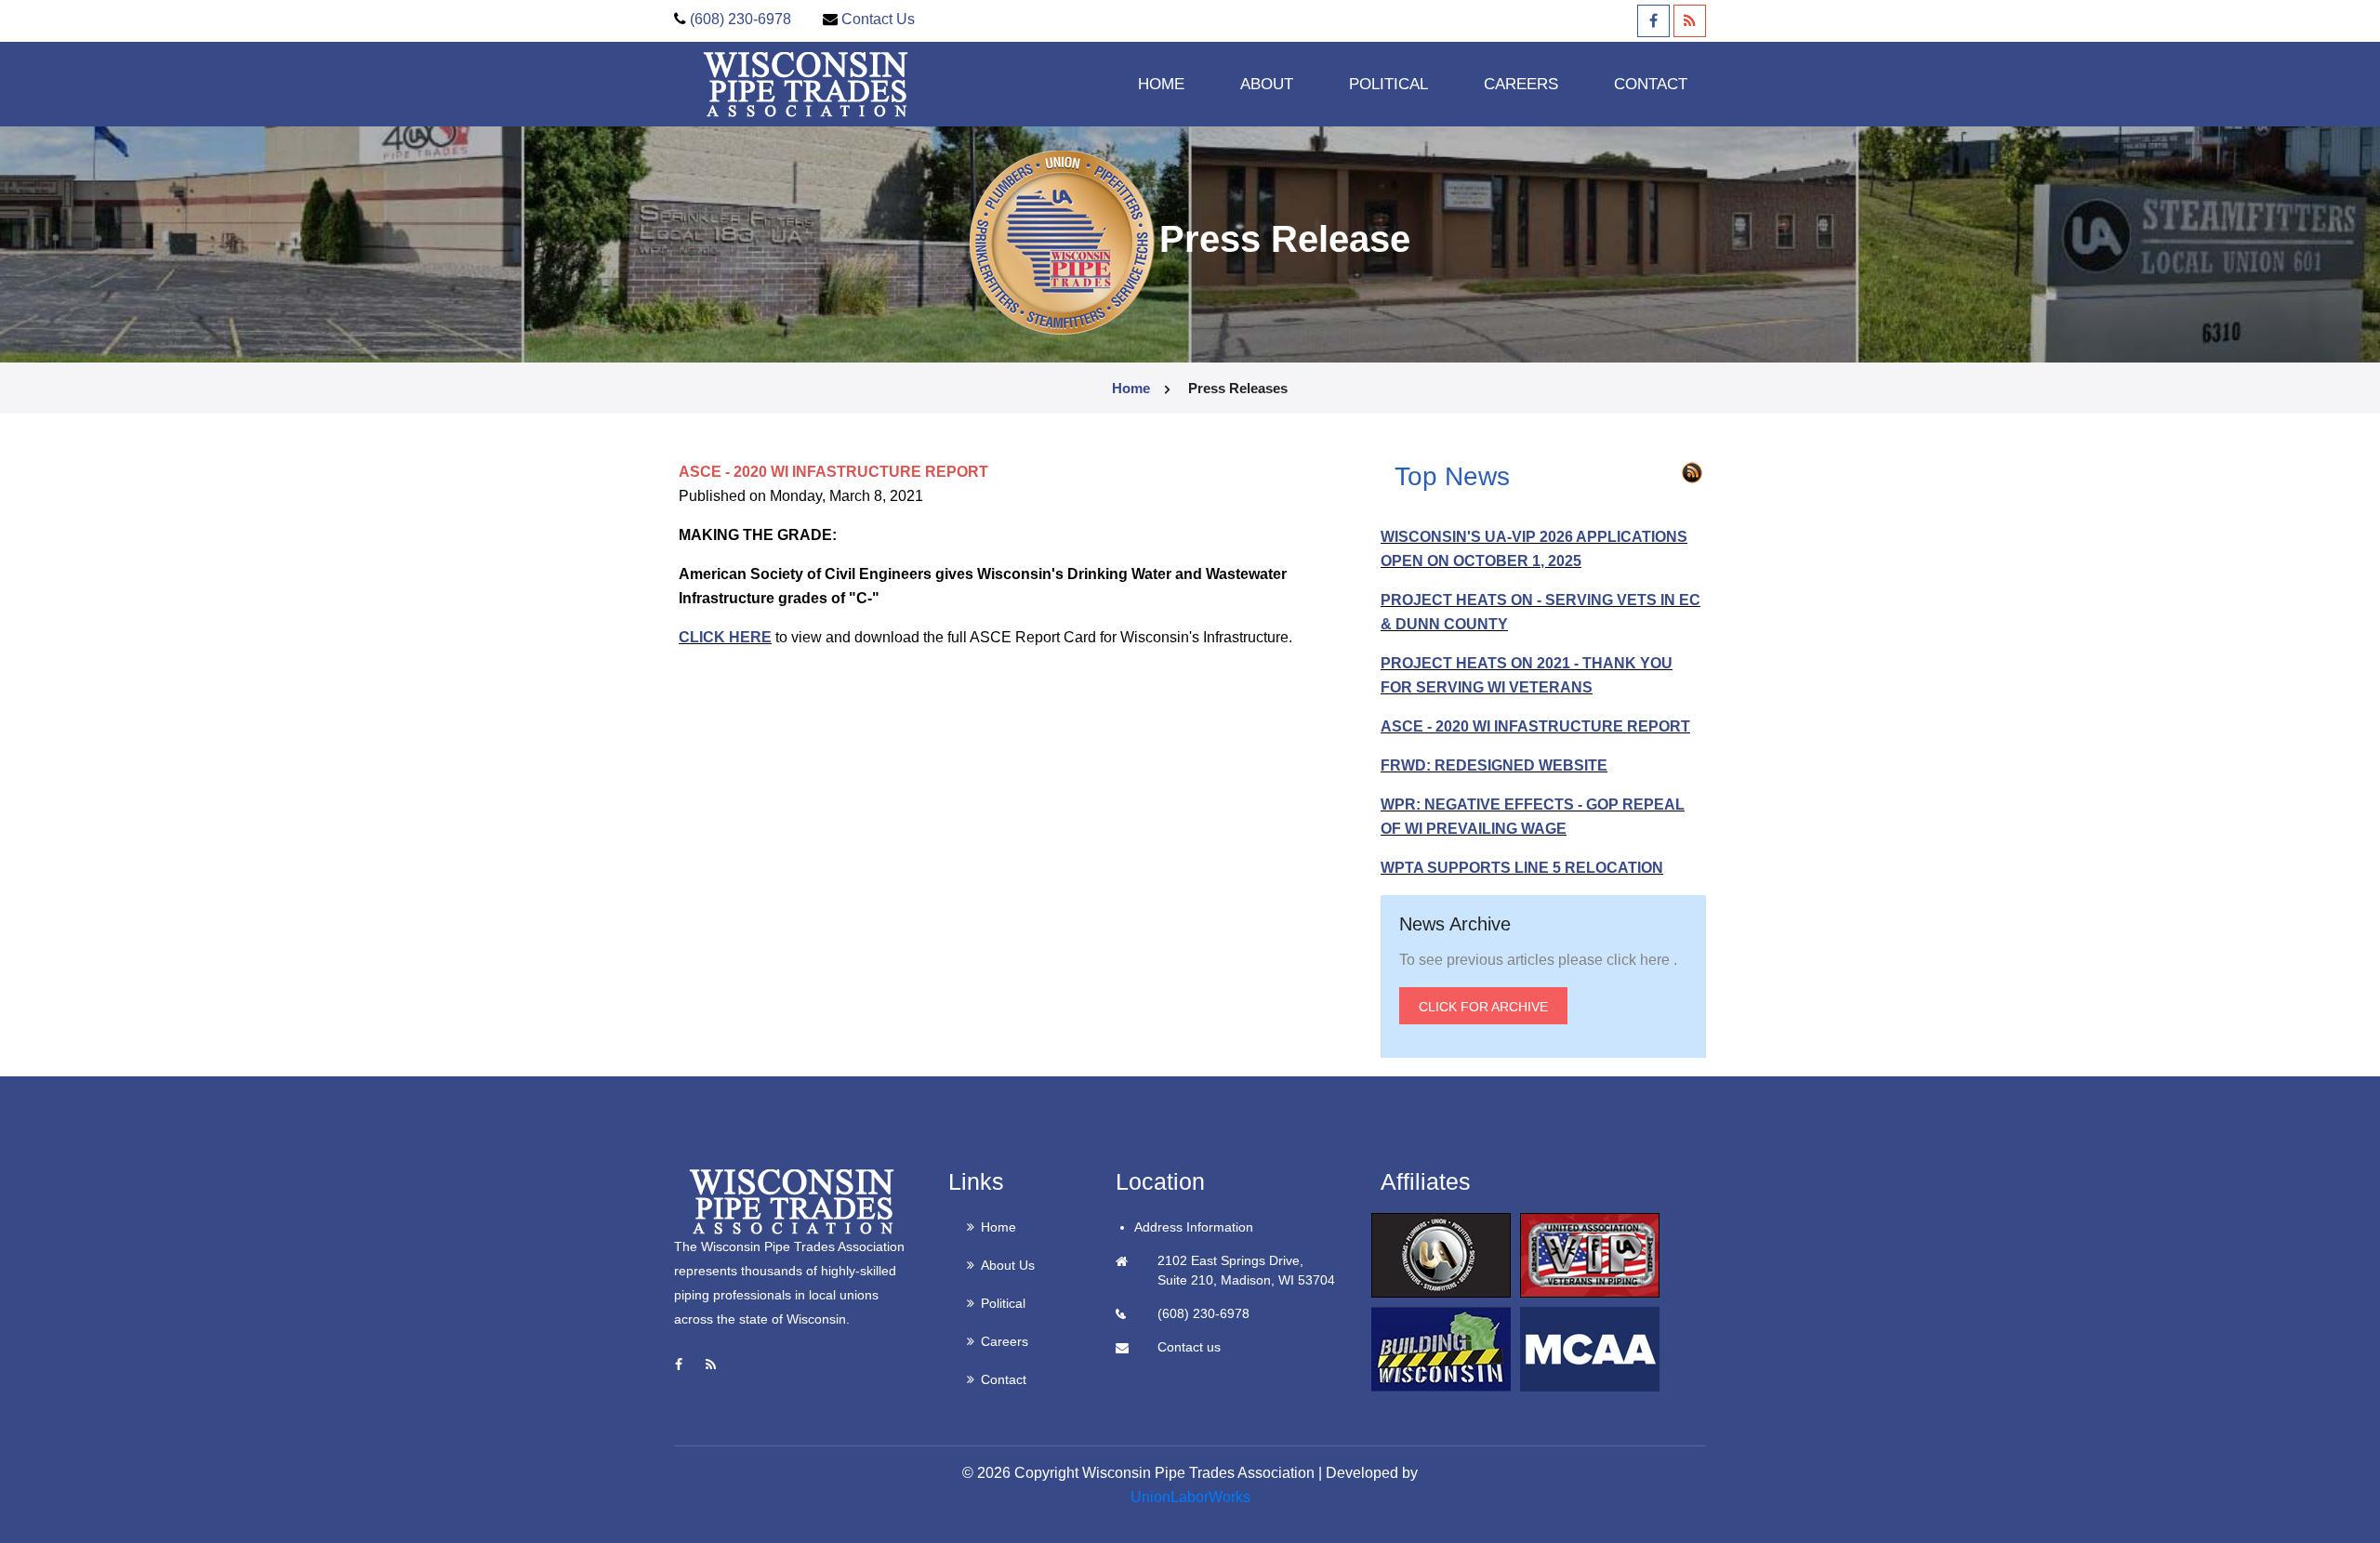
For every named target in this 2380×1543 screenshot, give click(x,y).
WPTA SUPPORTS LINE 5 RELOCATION (1522, 868)
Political (1003, 1303)
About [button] (1267, 84)
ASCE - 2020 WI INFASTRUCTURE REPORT (1535, 726)
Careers (1005, 1341)
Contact (1651, 84)
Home (1161, 84)
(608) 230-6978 (740, 19)
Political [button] (1388, 84)
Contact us (1189, 1347)
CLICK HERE (725, 637)
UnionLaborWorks (1190, 1497)
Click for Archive (1483, 1007)
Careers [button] (1521, 84)
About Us (1008, 1265)
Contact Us (878, 19)
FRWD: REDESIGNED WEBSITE (1494, 765)
